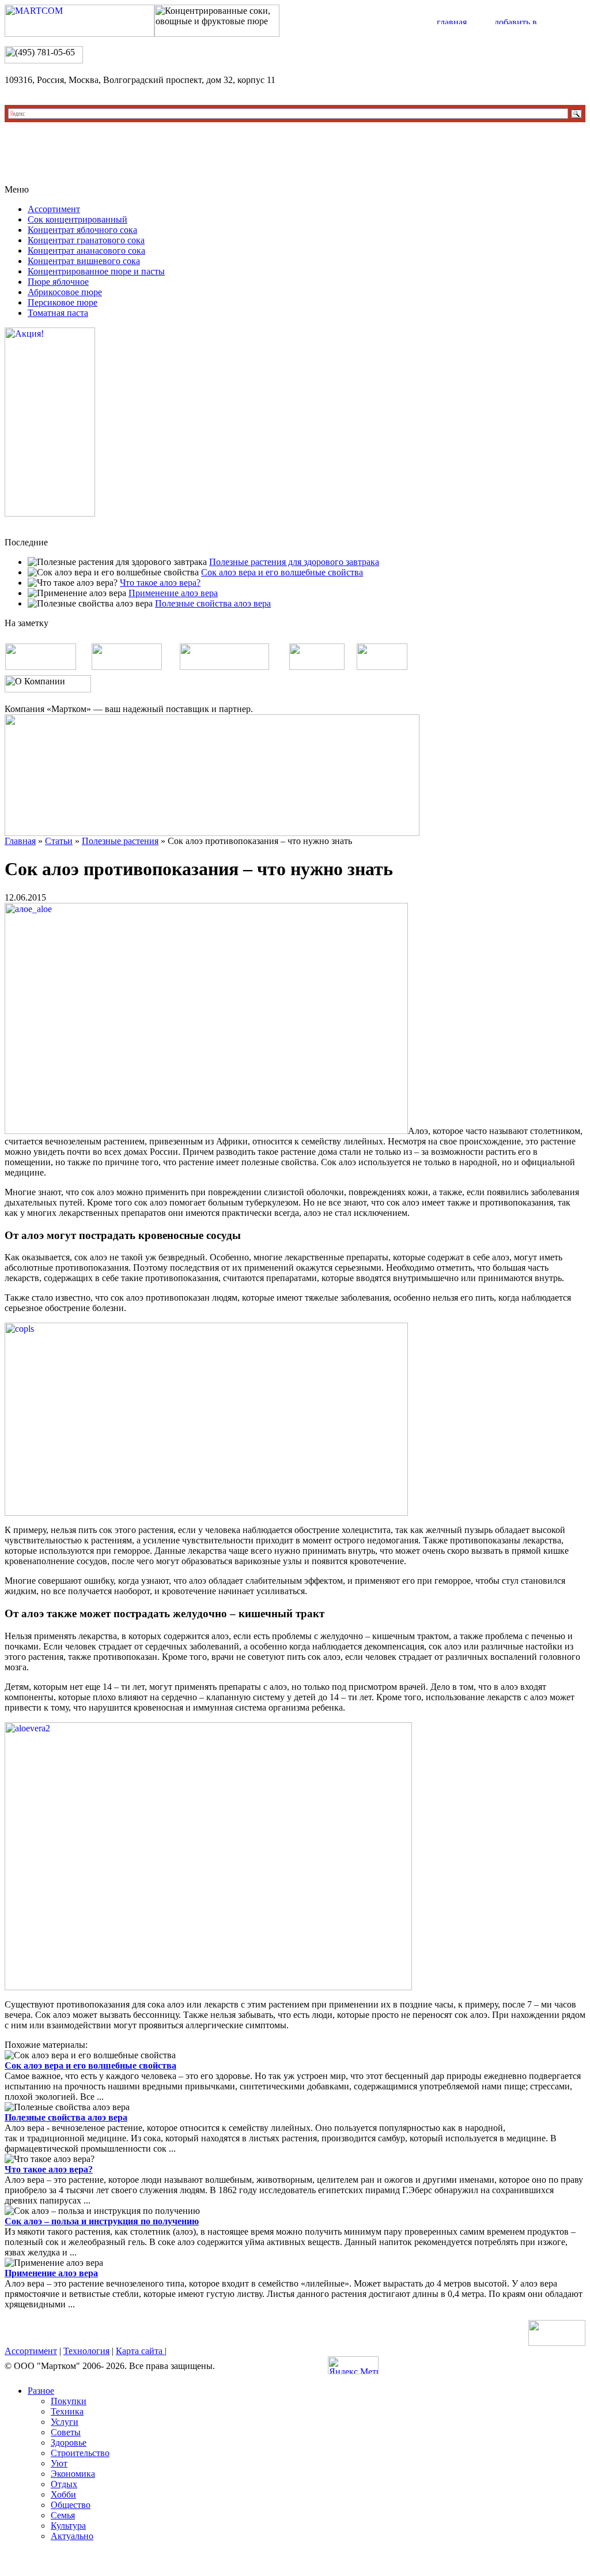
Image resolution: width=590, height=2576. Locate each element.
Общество (71, 2505)
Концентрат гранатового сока (86, 240)
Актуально (72, 2536)
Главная (20, 841)
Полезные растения (120, 841)
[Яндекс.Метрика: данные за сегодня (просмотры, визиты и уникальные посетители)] (353, 2365)
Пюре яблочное (58, 282)
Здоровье (69, 2443)
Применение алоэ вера (173, 593)
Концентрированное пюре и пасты (96, 271)
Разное (41, 2391)
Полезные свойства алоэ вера (213, 603)
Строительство (80, 2453)
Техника (67, 2411)
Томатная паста (58, 313)
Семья (63, 2515)
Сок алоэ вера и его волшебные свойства (282, 572)
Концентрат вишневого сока (84, 261)
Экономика (73, 2474)
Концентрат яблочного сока (82, 230)
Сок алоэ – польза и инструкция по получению (102, 2221)
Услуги (65, 2422)
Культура (68, 2526)
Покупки (69, 2401)
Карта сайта (140, 2351)
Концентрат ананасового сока (86, 251)
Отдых (64, 2484)
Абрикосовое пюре (65, 292)
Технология (86, 2351)
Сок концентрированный (77, 219)
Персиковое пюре (63, 302)
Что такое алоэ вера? (160, 583)
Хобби (63, 2494)
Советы (66, 2432)
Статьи (59, 841)
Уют (59, 2463)
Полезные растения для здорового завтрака (294, 562)
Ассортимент (54, 209)
